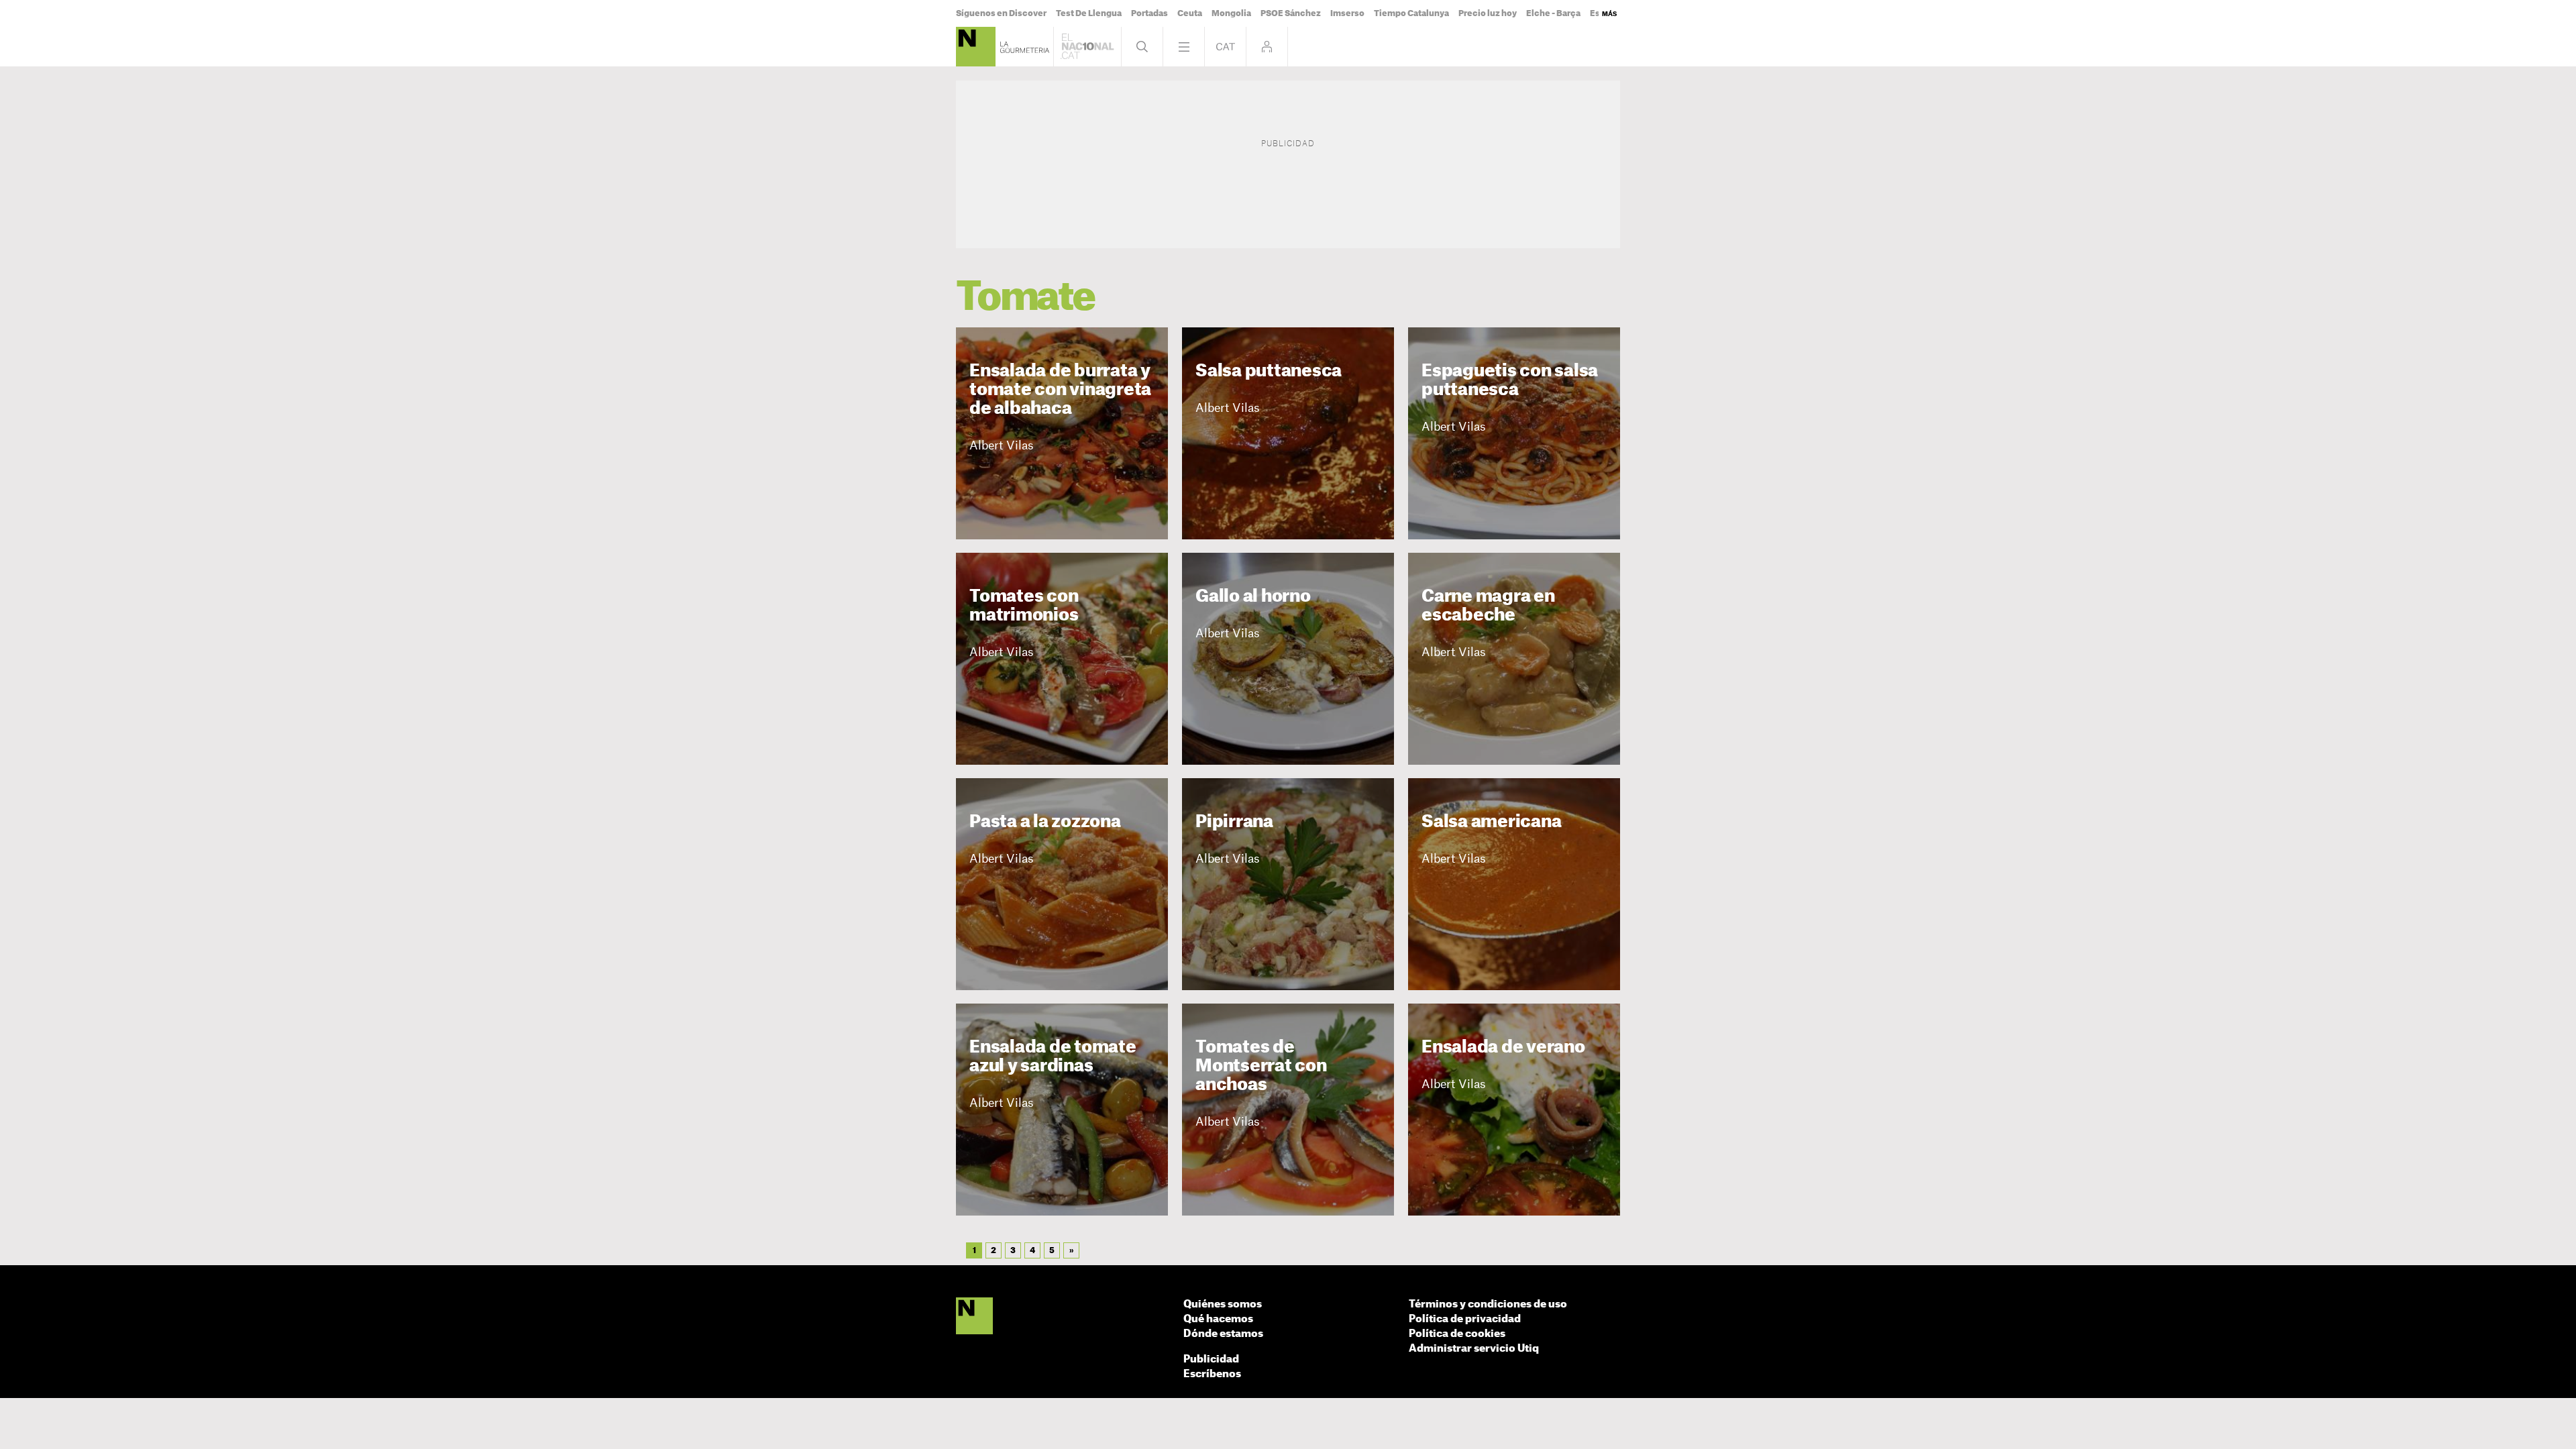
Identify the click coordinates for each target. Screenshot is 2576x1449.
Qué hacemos (1218, 1319)
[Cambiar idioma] (1225, 47)
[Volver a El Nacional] (1087, 47)
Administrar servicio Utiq (1474, 1349)
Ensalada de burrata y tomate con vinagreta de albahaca (1060, 390)
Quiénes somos (1223, 1304)
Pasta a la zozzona (1045, 822)
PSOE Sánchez (1291, 13)
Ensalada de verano (1503, 1048)
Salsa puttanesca (1269, 371)
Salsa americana (1491, 822)
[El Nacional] (974, 1317)
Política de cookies (1457, 1334)
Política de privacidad (1465, 1319)
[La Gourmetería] (976, 47)
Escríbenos (1212, 1374)
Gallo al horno (1253, 597)
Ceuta (1190, 13)
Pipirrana (1234, 822)
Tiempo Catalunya (1411, 13)
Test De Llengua (1089, 13)
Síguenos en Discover (1001, 13)
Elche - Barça (1553, 13)
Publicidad (1211, 1359)
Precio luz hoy (1488, 13)
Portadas (1149, 13)
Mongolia (1231, 13)
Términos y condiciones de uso (1488, 1304)
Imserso (1347, 13)
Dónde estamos (1223, 1334)
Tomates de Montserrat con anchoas (1261, 1066)
